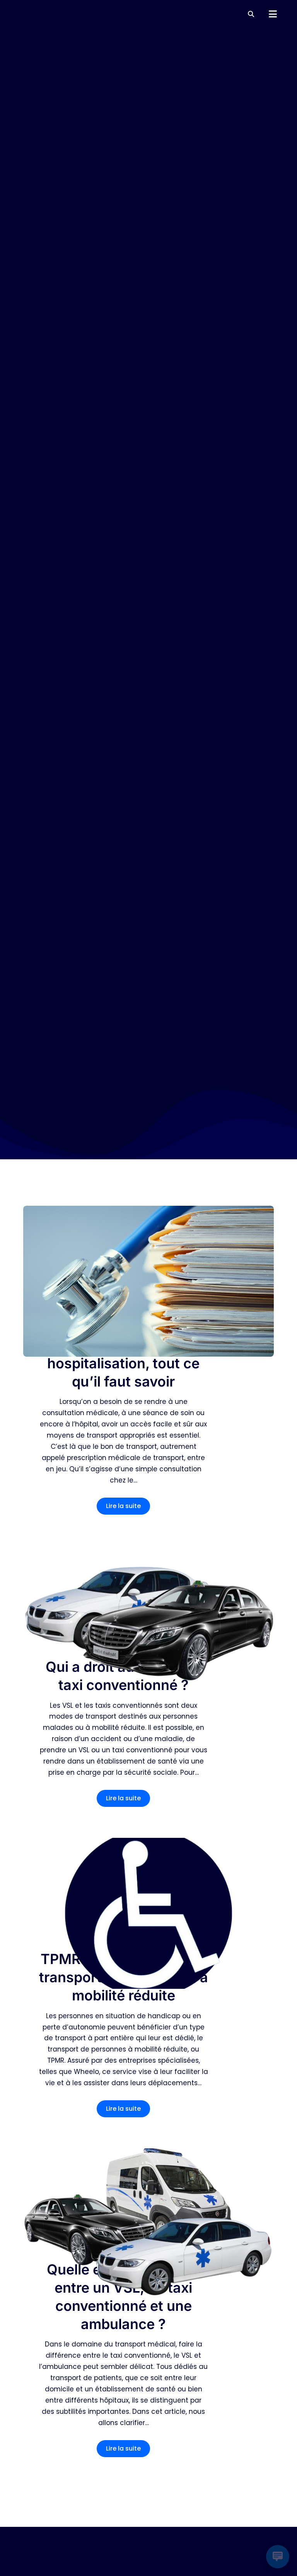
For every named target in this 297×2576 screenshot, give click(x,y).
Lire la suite (123, 1506)
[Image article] (148, 1281)
